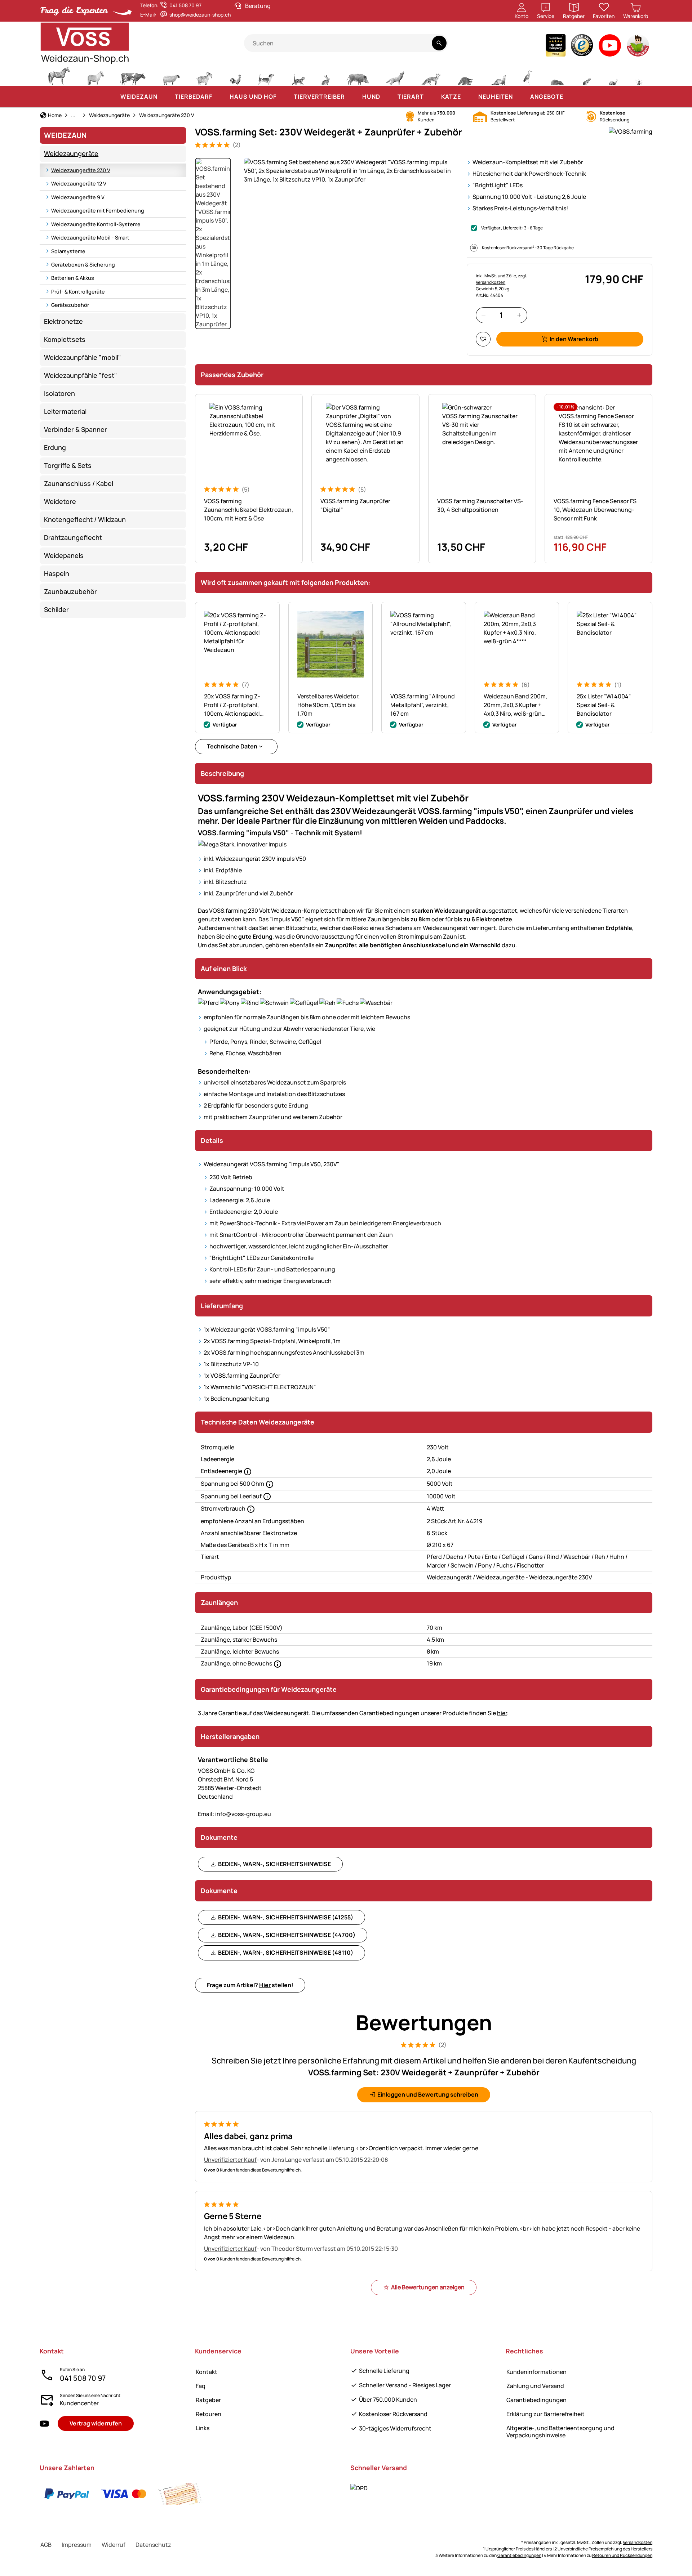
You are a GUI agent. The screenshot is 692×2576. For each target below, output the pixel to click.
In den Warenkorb (574, 339)
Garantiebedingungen (536, 2400)
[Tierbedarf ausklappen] (219, 97)
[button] (351, 171)
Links (203, 2428)
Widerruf (114, 2545)
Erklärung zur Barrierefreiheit (545, 2414)
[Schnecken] (613, 75)
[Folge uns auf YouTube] (44, 2423)
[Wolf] (395, 75)
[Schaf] (171, 75)
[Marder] (498, 75)
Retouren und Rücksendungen (622, 2555)
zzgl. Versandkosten (501, 279)
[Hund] (266, 75)
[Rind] (133, 75)
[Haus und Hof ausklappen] (284, 97)
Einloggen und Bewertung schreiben (428, 2094)
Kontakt (207, 2372)
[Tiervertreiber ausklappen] (352, 97)
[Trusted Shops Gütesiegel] (582, 47)
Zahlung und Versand (535, 2386)
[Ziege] (205, 75)
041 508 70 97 (83, 2378)
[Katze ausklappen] (468, 97)
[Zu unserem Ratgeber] (638, 47)
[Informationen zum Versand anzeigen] (359, 2488)
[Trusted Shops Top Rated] (556, 47)
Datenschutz (153, 2545)
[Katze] (298, 75)
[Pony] (95, 75)
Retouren (209, 2414)
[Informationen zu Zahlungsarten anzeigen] (124, 2494)
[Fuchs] (431, 75)
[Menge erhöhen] (519, 315)
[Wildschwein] (358, 75)
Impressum (77, 2545)
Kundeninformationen (536, 2372)
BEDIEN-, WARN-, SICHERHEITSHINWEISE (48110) (286, 1953)
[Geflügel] (235, 75)
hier (502, 1713)
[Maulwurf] (557, 75)
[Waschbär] (465, 75)
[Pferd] (59, 75)
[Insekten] (639, 75)
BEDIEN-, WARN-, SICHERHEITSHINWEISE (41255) (286, 1917)
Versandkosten (638, 2542)
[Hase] (325, 75)
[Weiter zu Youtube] (610, 47)
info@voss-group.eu (234, 1814)
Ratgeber (208, 2400)
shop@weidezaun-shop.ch (200, 15)
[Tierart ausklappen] (431, 97)
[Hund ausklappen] (387, 97)
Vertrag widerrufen (96, 2423)
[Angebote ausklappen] (571, 97)
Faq (201, 2386)
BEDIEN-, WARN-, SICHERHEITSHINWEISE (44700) (287, 1935)
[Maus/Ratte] (586, 75)
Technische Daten (232, 746)
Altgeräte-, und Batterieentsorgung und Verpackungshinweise (560, 2431)
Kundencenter (79, 2403)
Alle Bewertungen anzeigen (428, 2287)
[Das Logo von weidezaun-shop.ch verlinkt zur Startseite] (142, 43)
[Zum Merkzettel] (483, 339)
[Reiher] (528, 75)
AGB (46, 2545)
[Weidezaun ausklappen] (165, 97)
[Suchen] (439, 43)
